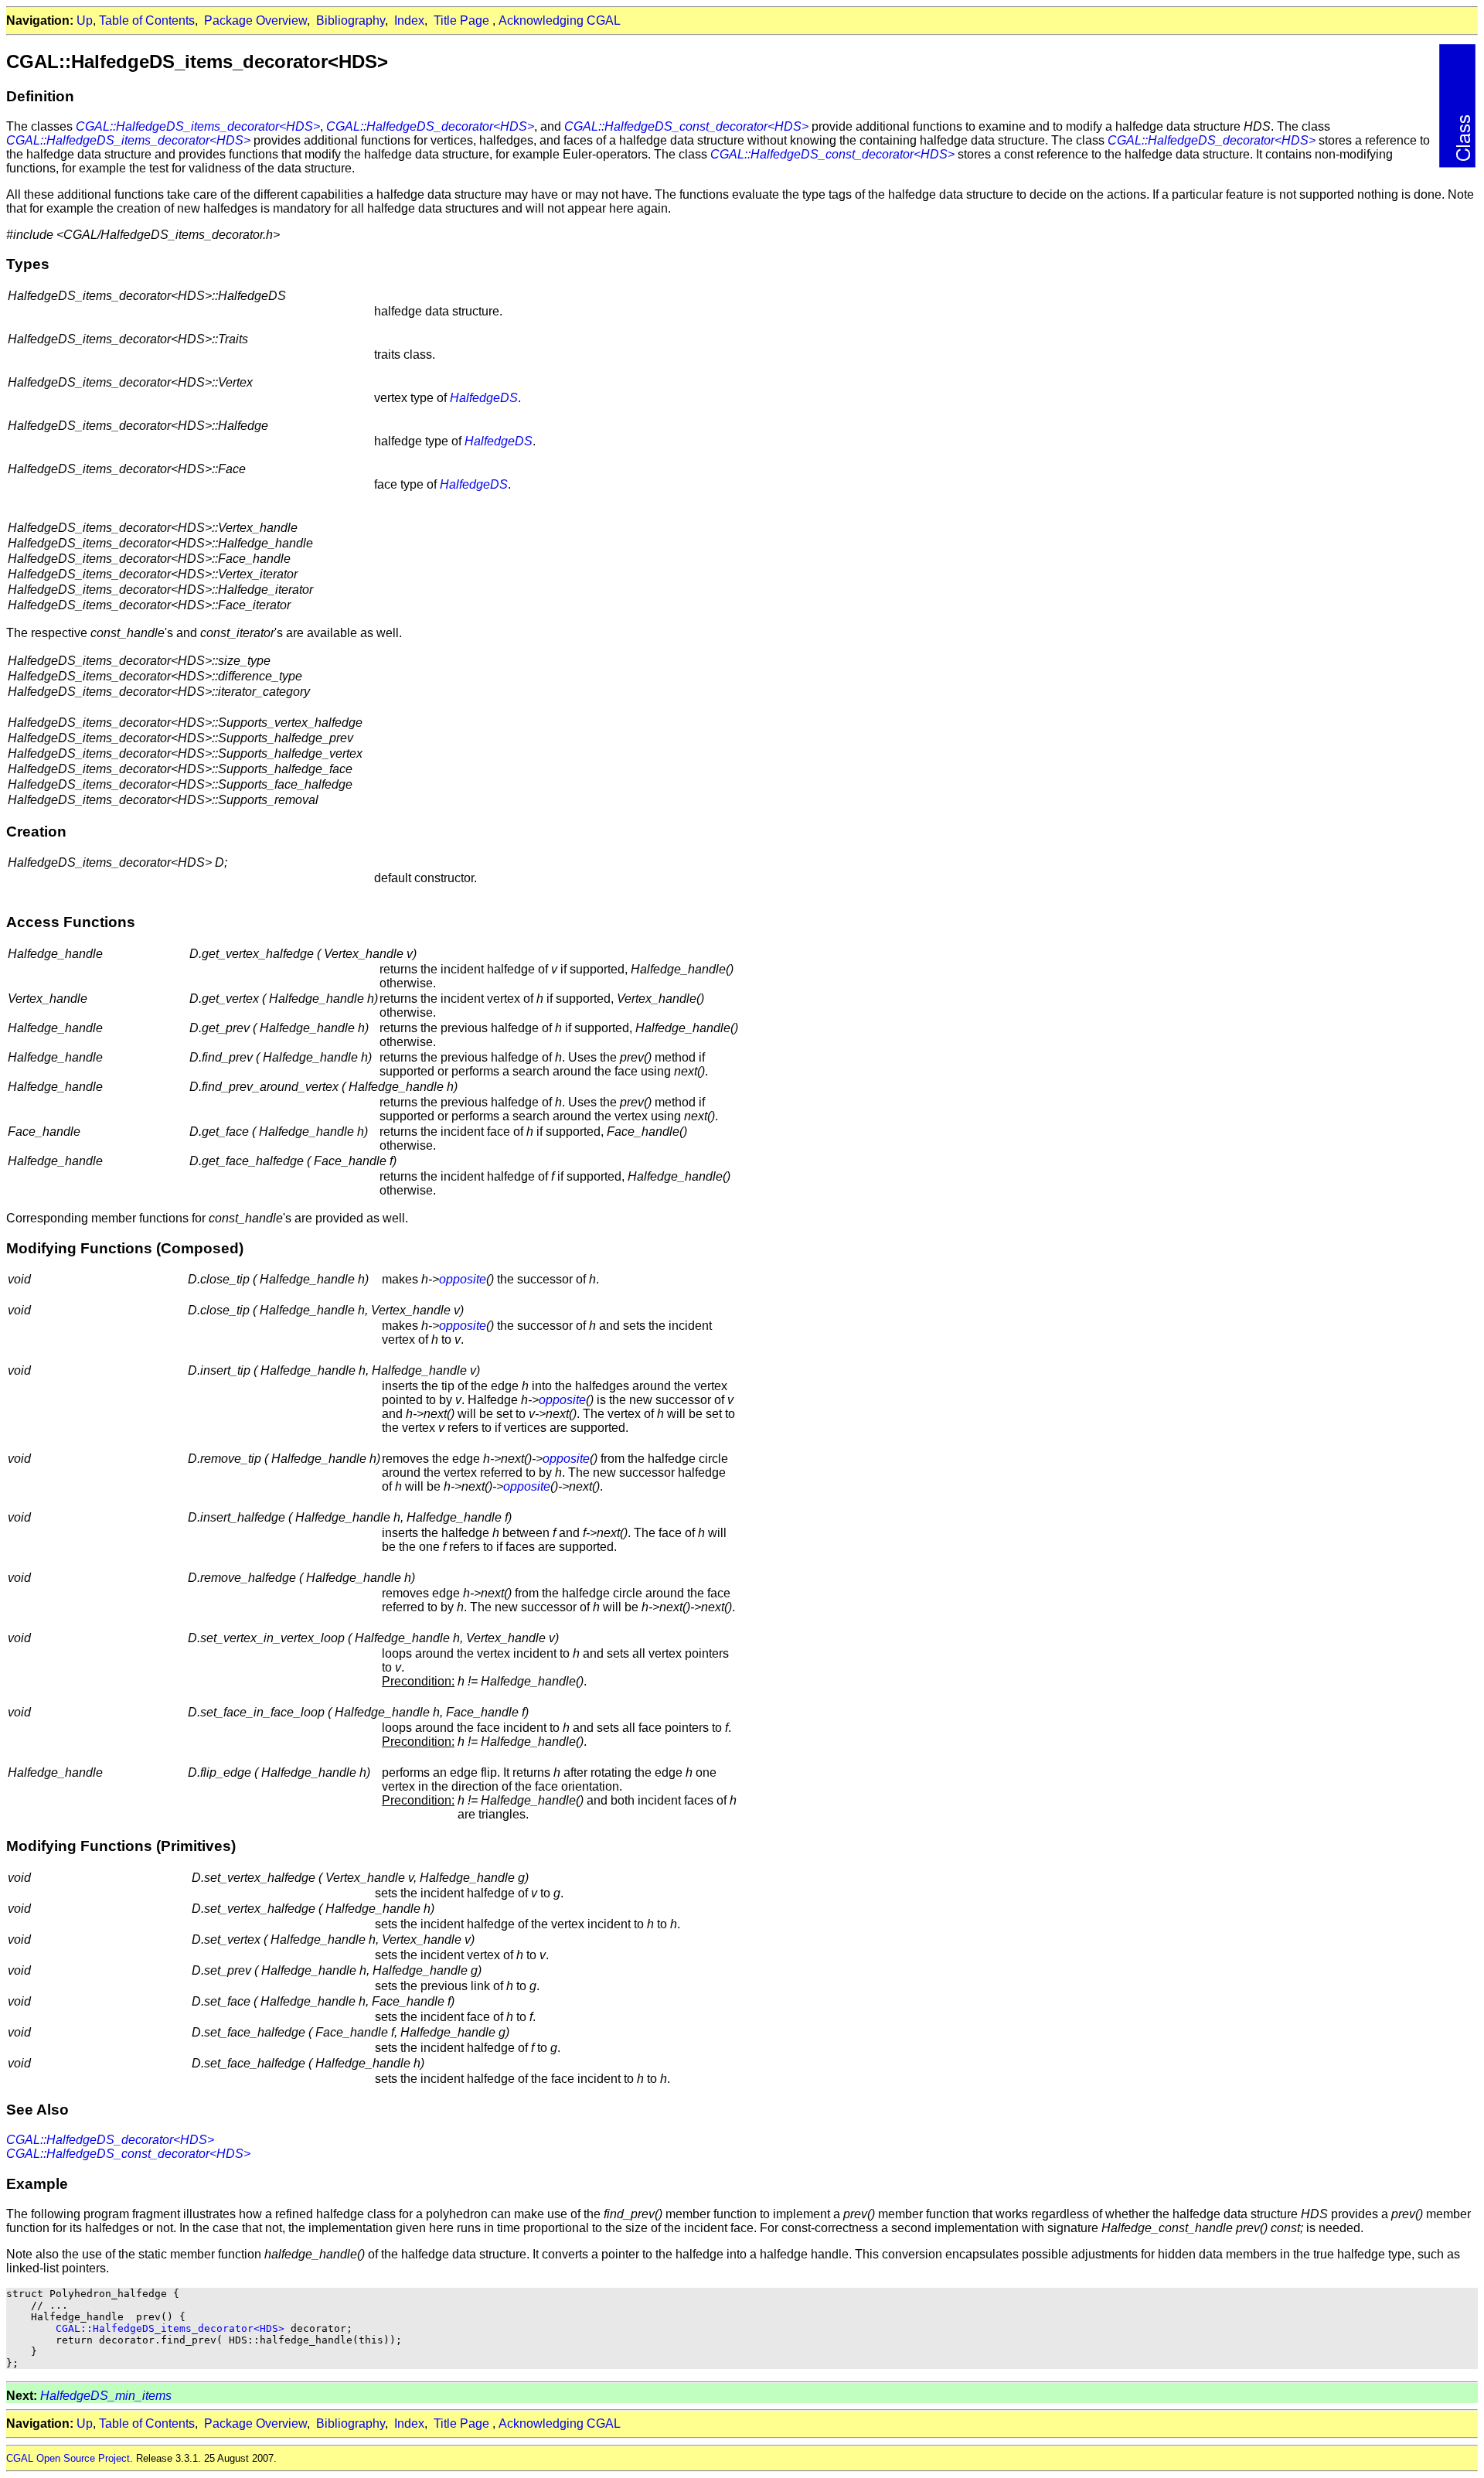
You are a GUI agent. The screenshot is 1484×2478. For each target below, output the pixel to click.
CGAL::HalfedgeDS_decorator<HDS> (430, 126)
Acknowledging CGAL (560, 20)
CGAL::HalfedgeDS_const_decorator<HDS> (686, 126)
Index (409, 20)
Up (85, 20)
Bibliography (351, 20)
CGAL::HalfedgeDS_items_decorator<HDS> (198, 126)
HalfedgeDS (484, 398)
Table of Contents (147, 20)
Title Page (461, 20)
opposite (463, 1279)
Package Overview (255, 20)
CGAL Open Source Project (68, 2458)
